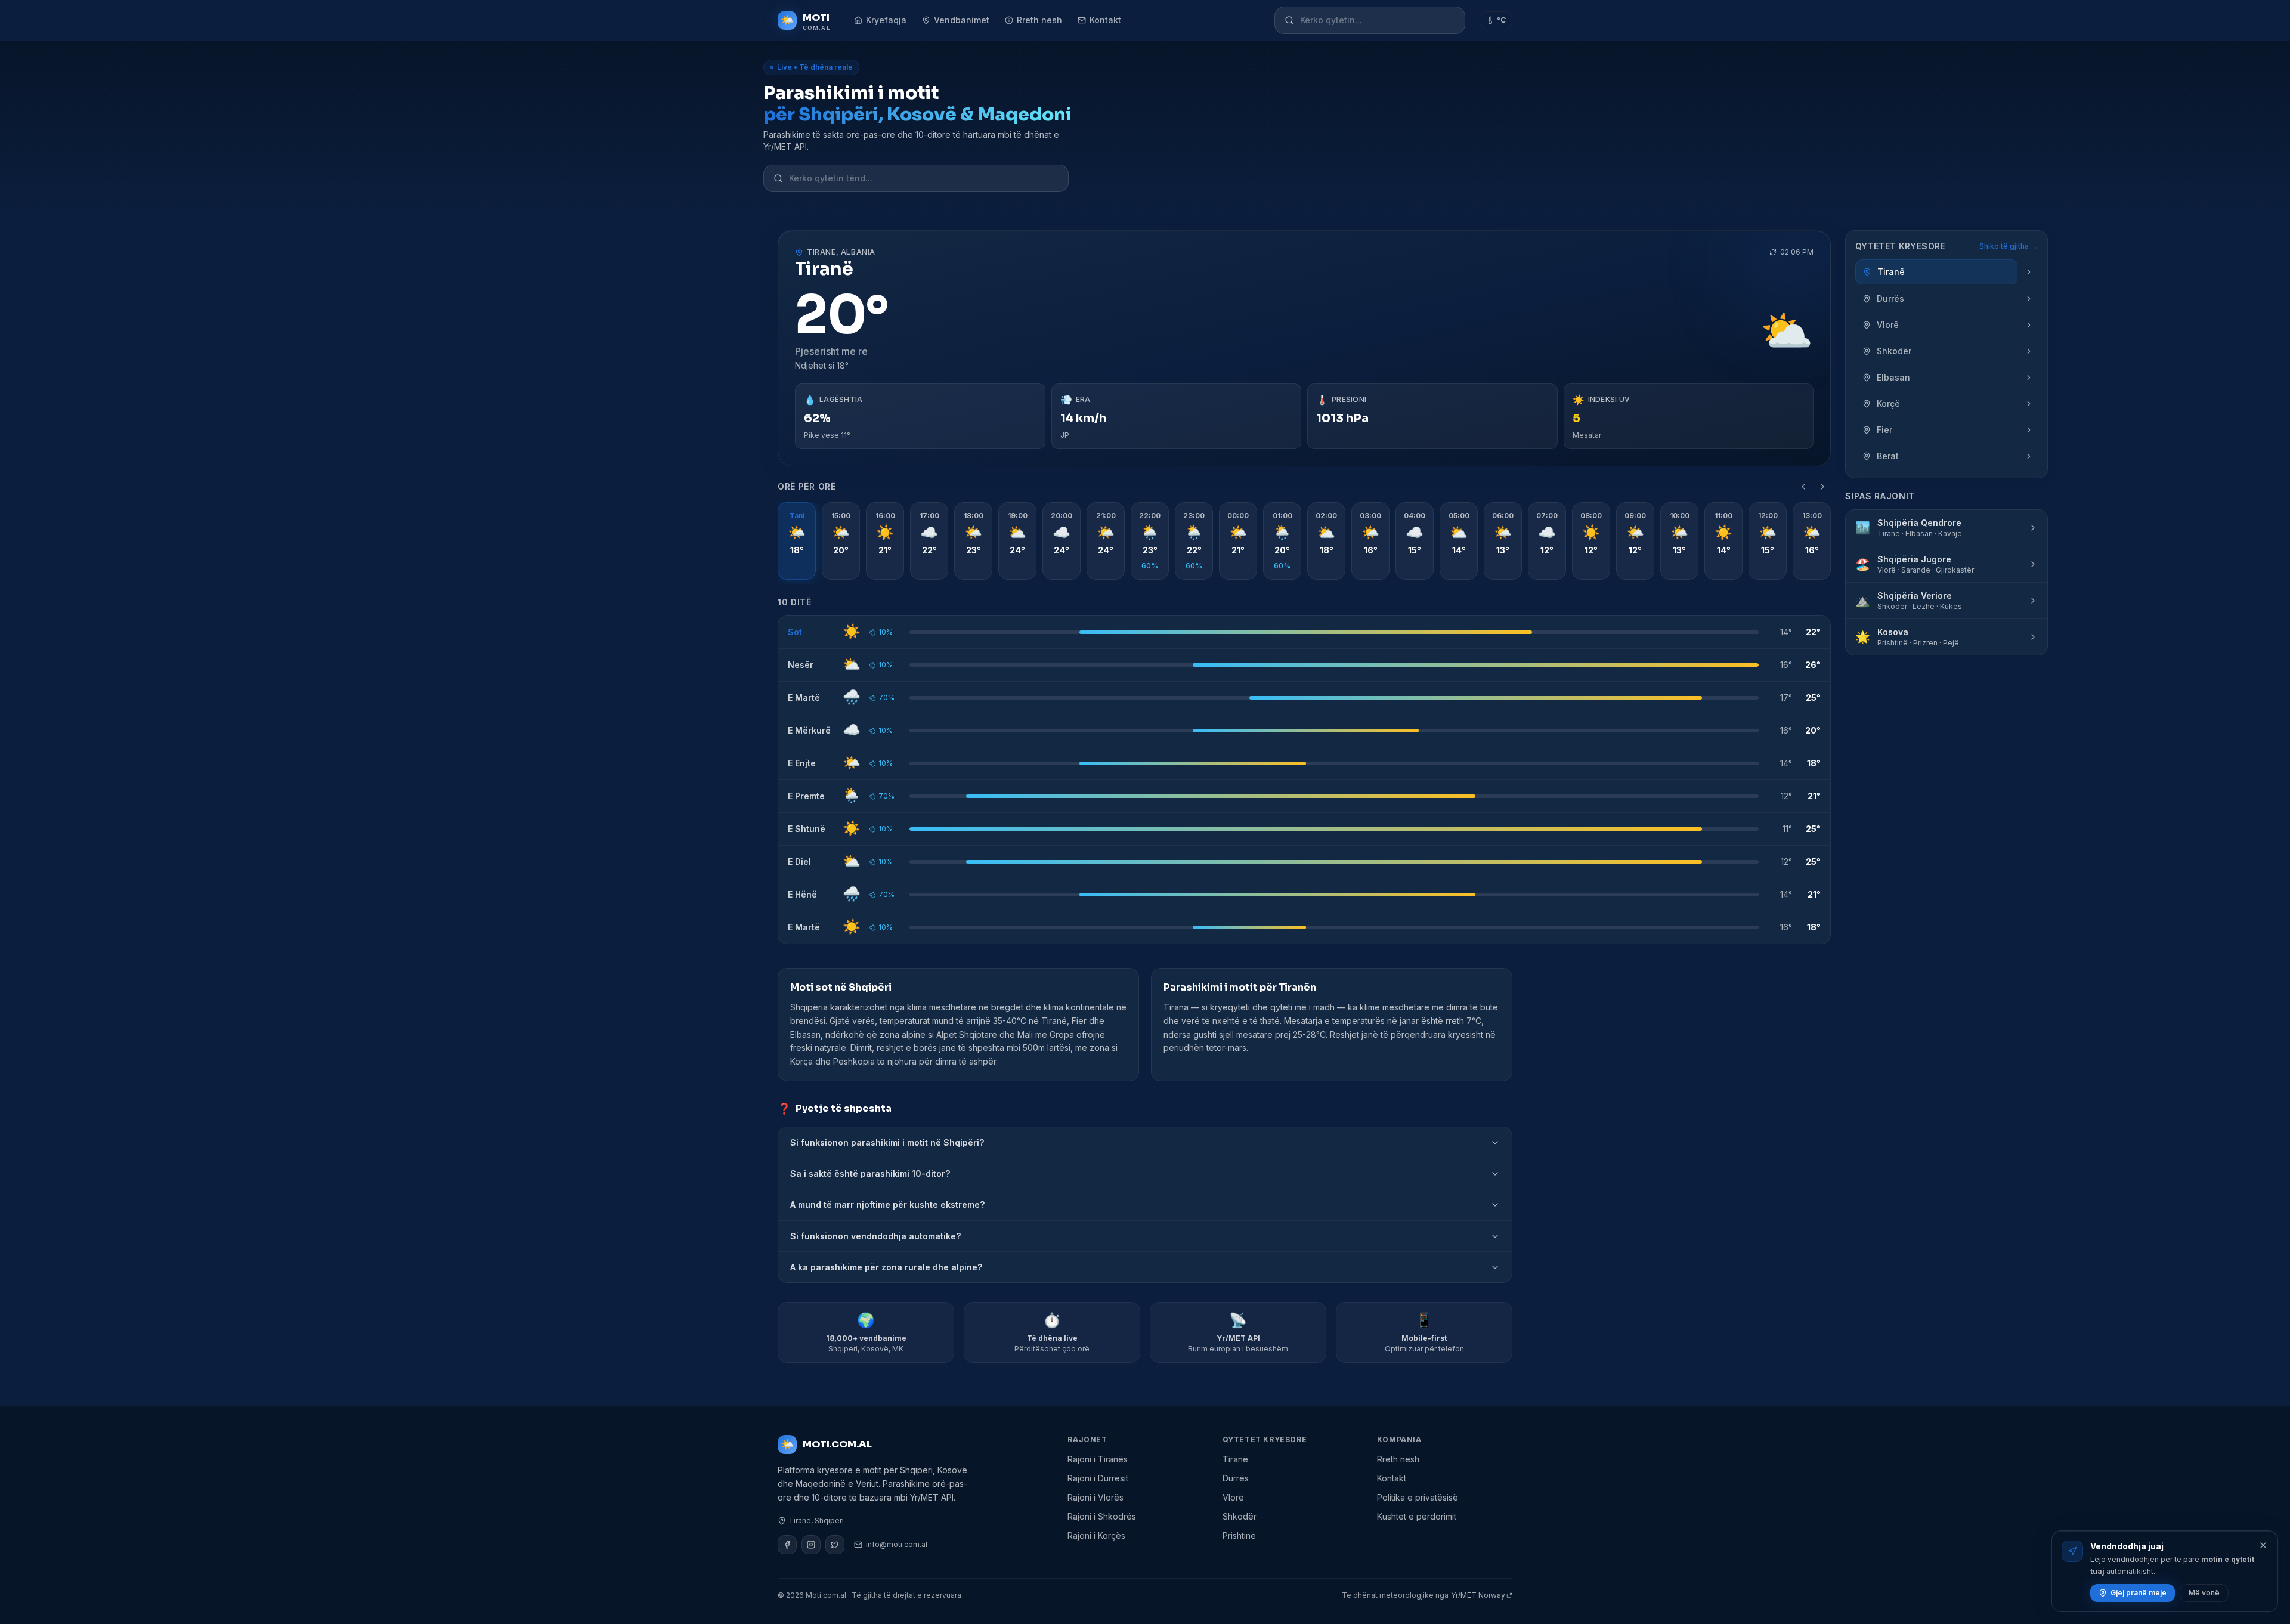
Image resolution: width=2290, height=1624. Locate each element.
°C (1501, 20)
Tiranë (1235, 1459)
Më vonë (2204, 1593)
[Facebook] (787, 1545)
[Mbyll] (2263, 1545)
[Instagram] (811, 1545)
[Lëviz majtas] (1803, 487)
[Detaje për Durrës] (2029, 299)
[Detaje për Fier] (2029, 430)
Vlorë (1233, 1497)
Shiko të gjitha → (2009, 246)
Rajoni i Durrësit (1098, 1478)
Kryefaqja (886, 20)
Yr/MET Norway (1478, 1595)
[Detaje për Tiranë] (2029, 272)
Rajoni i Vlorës (1096, 1497)
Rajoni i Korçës (1096, 1535)
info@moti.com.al (897, 1544)
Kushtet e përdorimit (1417, 1516)
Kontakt (1105, 20)
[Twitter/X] (835, 1545)
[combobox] (1378, 20)
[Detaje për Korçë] (2029, 404)
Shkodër (1240, 1516)
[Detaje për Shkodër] (2029, 351)
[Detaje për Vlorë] (2029, 325)
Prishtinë (1239, 1535)
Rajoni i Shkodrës (1102, 1516)
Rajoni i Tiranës (1098, 1459)
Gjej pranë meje (2139, 1593)
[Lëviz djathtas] (1822, 487)
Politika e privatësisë (1418, 1497)
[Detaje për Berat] (2029, 456)
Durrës (1236, 1478)
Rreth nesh (1039, 20)
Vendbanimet (962, 20)
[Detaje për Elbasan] (2029, 378)
